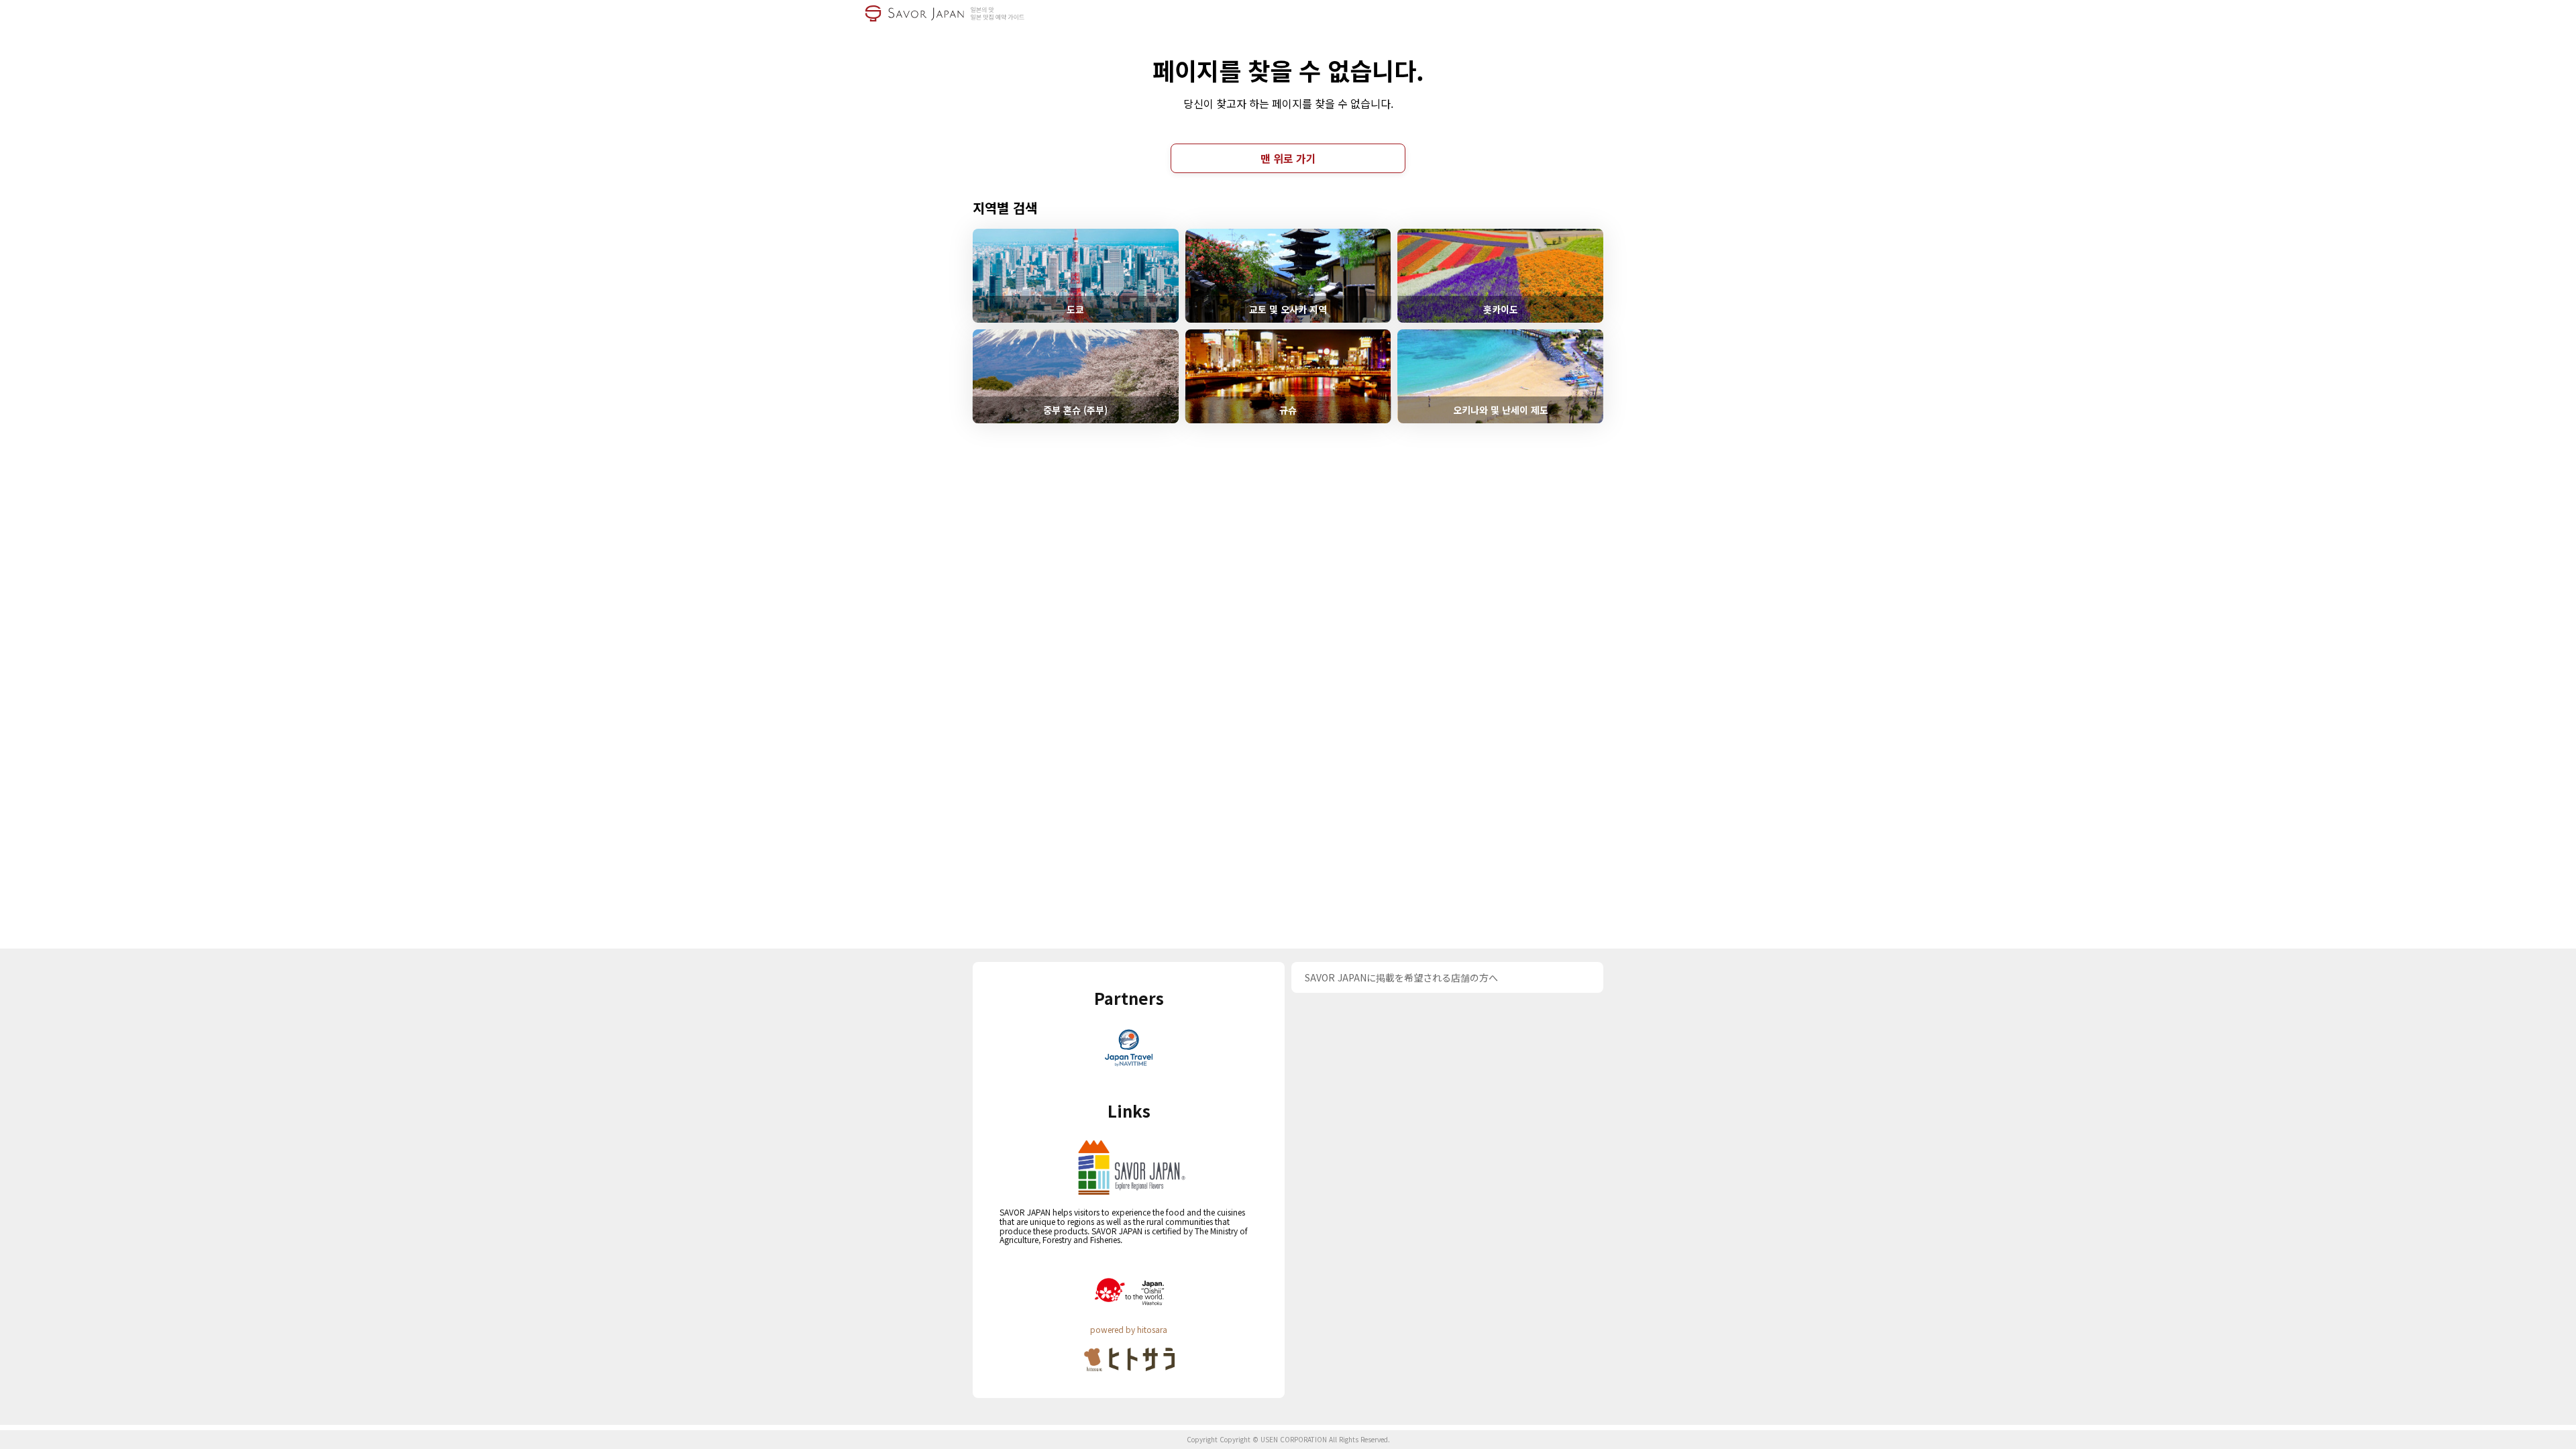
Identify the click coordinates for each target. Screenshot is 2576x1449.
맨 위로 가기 (1288, 158)
